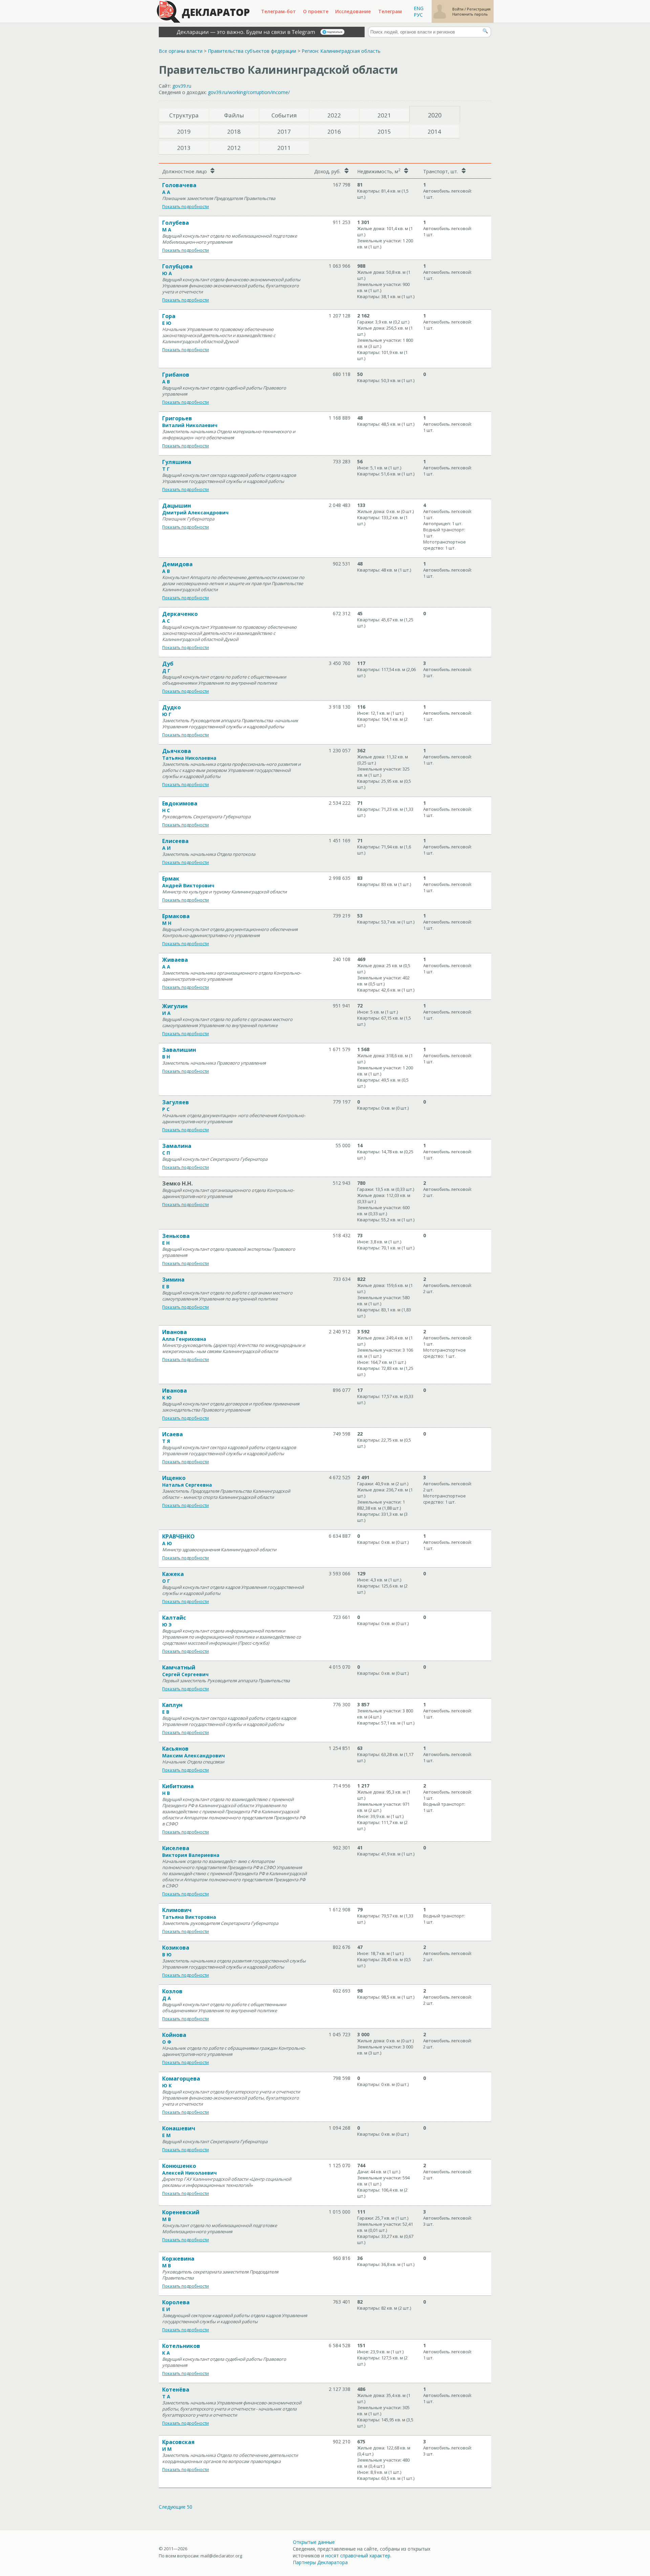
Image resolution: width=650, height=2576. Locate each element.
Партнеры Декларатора (320, 2562)
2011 (284, 148)
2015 (384, 131)
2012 (234, 148)
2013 (184, 148)
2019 (184, 131)
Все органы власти (181, 51)
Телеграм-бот (278, 11)
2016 (334, 131)
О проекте (316, 11)
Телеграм (390, 11)
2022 (334, 115)
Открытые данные (314, 2542)
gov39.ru (182, 86)
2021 (384, 115)
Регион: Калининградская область (341, 51)
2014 (434, 131)
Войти (458, 9)
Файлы (234, 115)
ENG (419, 8)
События (284, 115)
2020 (435, 115)
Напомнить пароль (470, 14)
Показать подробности (186, 207)
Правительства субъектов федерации (252, 51)
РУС (418, 15)
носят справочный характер (358, 2556)
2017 (284, 131)
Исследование (353, 11)
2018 (234, 131)
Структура (184, 115)
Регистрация (479, 9)
